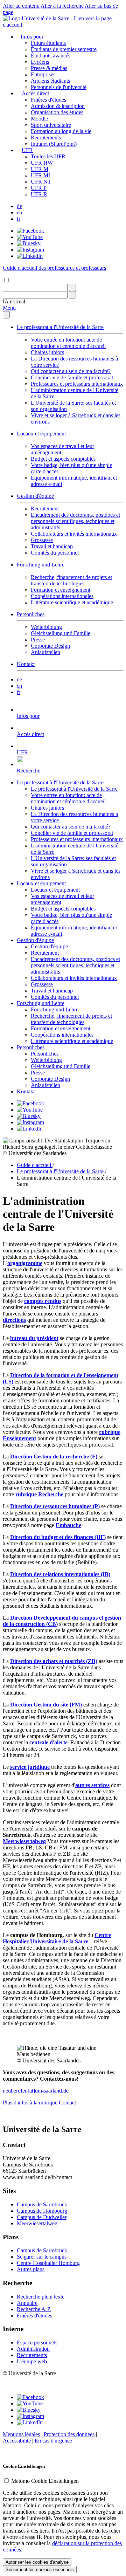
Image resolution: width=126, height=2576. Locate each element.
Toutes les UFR (48, 156)
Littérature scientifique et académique (72, 602)
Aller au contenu (21, 6)
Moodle (39, 119)
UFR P (39, 188)
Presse (38, 640)
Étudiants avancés (51, 56)
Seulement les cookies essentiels (40, 2570)
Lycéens (40, 62)
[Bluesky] (29, 243)
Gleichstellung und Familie (61, 633)
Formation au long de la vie (61, 131)
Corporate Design (50, 646)
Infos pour (32, 37)
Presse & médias (49, 68)
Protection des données (69, 2434)
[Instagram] (30, 250)
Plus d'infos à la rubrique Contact (39, 2103)
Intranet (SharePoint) (54, 144)
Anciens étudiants (50, 81)
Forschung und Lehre (41, 565)
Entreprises (43, 74)
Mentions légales (21, 2434)
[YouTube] (30, 237)
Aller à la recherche (62, 6)
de (19, 206)
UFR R (39, 194)
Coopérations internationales (62, 596)
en (19, 212)
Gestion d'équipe (35, 496)
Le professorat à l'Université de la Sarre (60, 327)
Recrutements (46, 138)
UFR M (40, 169)
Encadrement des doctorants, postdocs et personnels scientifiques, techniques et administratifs (75, 521)
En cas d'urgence (53, 2441)
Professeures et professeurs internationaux (77, 384)
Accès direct (35, 93)
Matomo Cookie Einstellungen (45, 2481)
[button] (14, 301)
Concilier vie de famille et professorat (72, 377)
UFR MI (40, 175)
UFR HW (42, 163)
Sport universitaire (51, 125)
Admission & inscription (58, 106)
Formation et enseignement (61, 590)
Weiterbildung (46, 627)
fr (19, 219)
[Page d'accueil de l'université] (63, 25)
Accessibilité (17, 2441)
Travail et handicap (52, 546)
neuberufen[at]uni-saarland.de (36, 2091)
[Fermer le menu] (6, 315)
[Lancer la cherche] (72, 287)
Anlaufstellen (45, 652)
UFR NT (41, 182)
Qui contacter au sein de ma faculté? (71, 371)
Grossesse (42, 540)
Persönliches (31, 614)
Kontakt (26, 664)
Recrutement (45, 509)
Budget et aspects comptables (63, 459)
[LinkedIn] (30, 256)
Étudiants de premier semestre (64, 49)
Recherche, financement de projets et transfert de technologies (71, 580)
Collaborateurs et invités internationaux (74, 534)
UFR (27, 150)
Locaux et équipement (41, 434)
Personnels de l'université (59, 87)
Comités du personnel (55, 553)
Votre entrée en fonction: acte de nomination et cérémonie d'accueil (68, 343)
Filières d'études (48, 100)
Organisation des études (57, 112)
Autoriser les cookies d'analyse (37, 2562)
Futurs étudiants (48, 43)
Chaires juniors (47, 352)
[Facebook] (30, 231)
